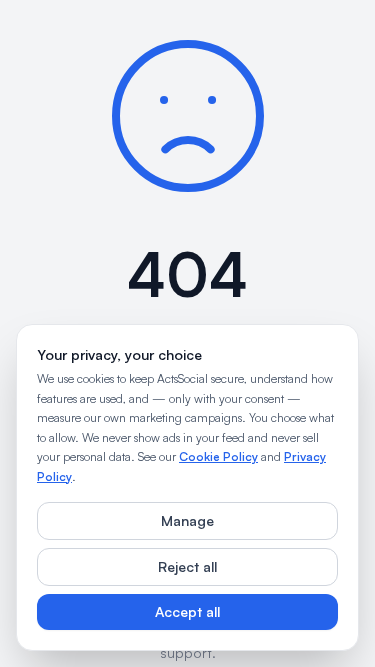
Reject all (187, 566)
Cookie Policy (218, 456)
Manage (187, 520)
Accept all (187, 611)
